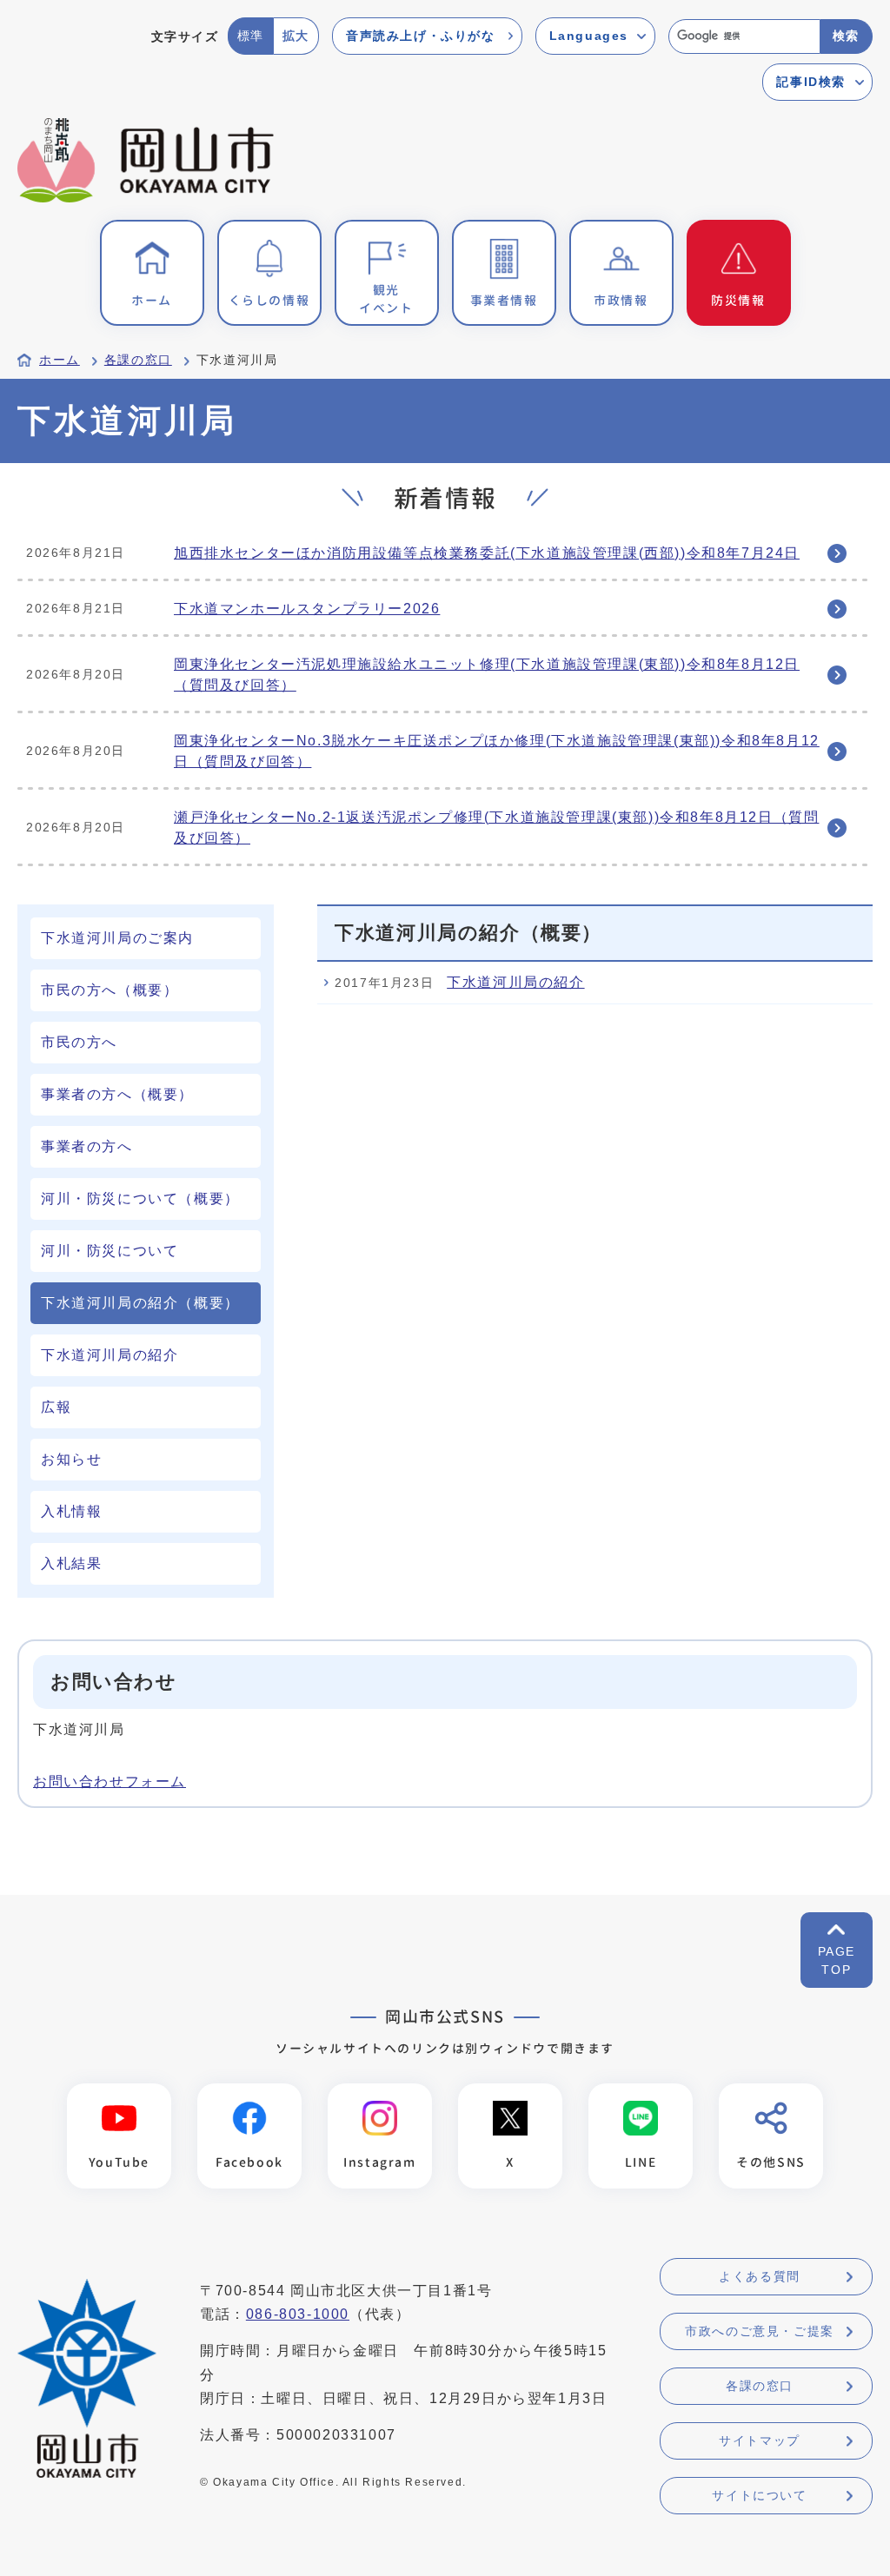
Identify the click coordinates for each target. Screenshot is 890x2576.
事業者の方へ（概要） (117, 1094)
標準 (251, 36)
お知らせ (71, 1459)
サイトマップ (760, 2440)
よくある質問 (760, 2276)
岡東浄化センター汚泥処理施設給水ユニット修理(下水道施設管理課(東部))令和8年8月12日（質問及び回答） (487, 675)
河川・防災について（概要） (140, 1199)
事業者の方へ (87, 1146)
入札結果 (71, 1563)
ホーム (60, 360)
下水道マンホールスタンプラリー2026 (307, 609)
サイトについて (759, 2495)
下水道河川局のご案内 (117, 938)
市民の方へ (79, 1042)
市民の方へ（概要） (110, 990)
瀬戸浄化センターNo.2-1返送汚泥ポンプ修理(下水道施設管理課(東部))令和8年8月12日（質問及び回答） (496, 828)
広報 (56, 1407)
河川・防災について (110, 1251)
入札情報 (71, 1511)
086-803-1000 (298, 2314)
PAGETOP (837, 1960)
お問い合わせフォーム (110, 1781)
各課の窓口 (138, 360)
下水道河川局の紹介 (110, 1355)
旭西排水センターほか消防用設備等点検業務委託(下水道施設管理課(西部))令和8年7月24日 (487, 553)
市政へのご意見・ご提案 (760, 2331)
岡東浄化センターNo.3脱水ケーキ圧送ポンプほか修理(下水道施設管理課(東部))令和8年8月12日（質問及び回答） (497, 751)
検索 (846, 36)
